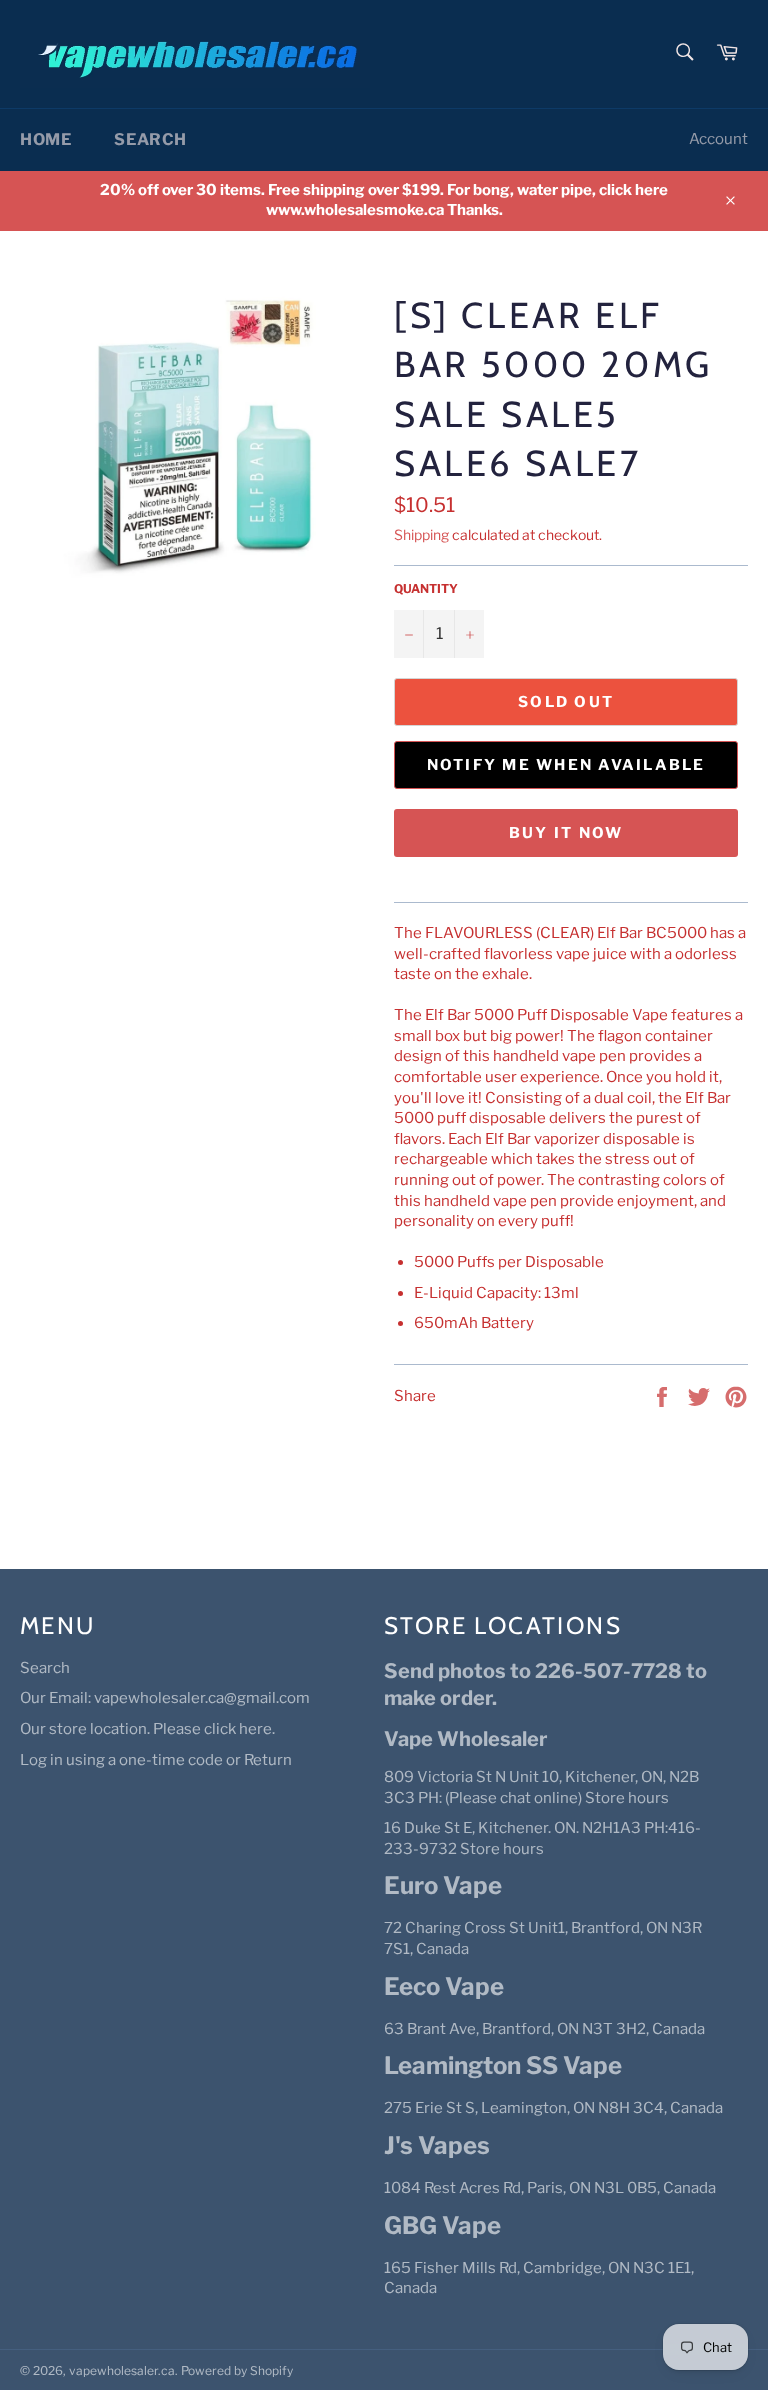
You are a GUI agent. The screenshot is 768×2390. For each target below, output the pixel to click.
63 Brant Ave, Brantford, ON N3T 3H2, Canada (544, 2029)
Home (45, 139)
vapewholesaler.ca (122, 2370)
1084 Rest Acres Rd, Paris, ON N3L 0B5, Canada (550, 2188)
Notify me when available (566, 765)
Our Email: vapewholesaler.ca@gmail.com (165, 1698)
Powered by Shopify (237, 2370)
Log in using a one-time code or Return (156, 1760)
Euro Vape (443, 1885)
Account (718, 139)
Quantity (426, 588)
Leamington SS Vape (503, 2065)
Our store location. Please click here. (147, 1729)
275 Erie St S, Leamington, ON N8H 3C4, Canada (553, 2108)
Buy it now (566, 833)
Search (150, 139)
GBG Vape (442, 2225)
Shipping (421, 534)
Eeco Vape (444, 1986)
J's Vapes (437, 2145)
